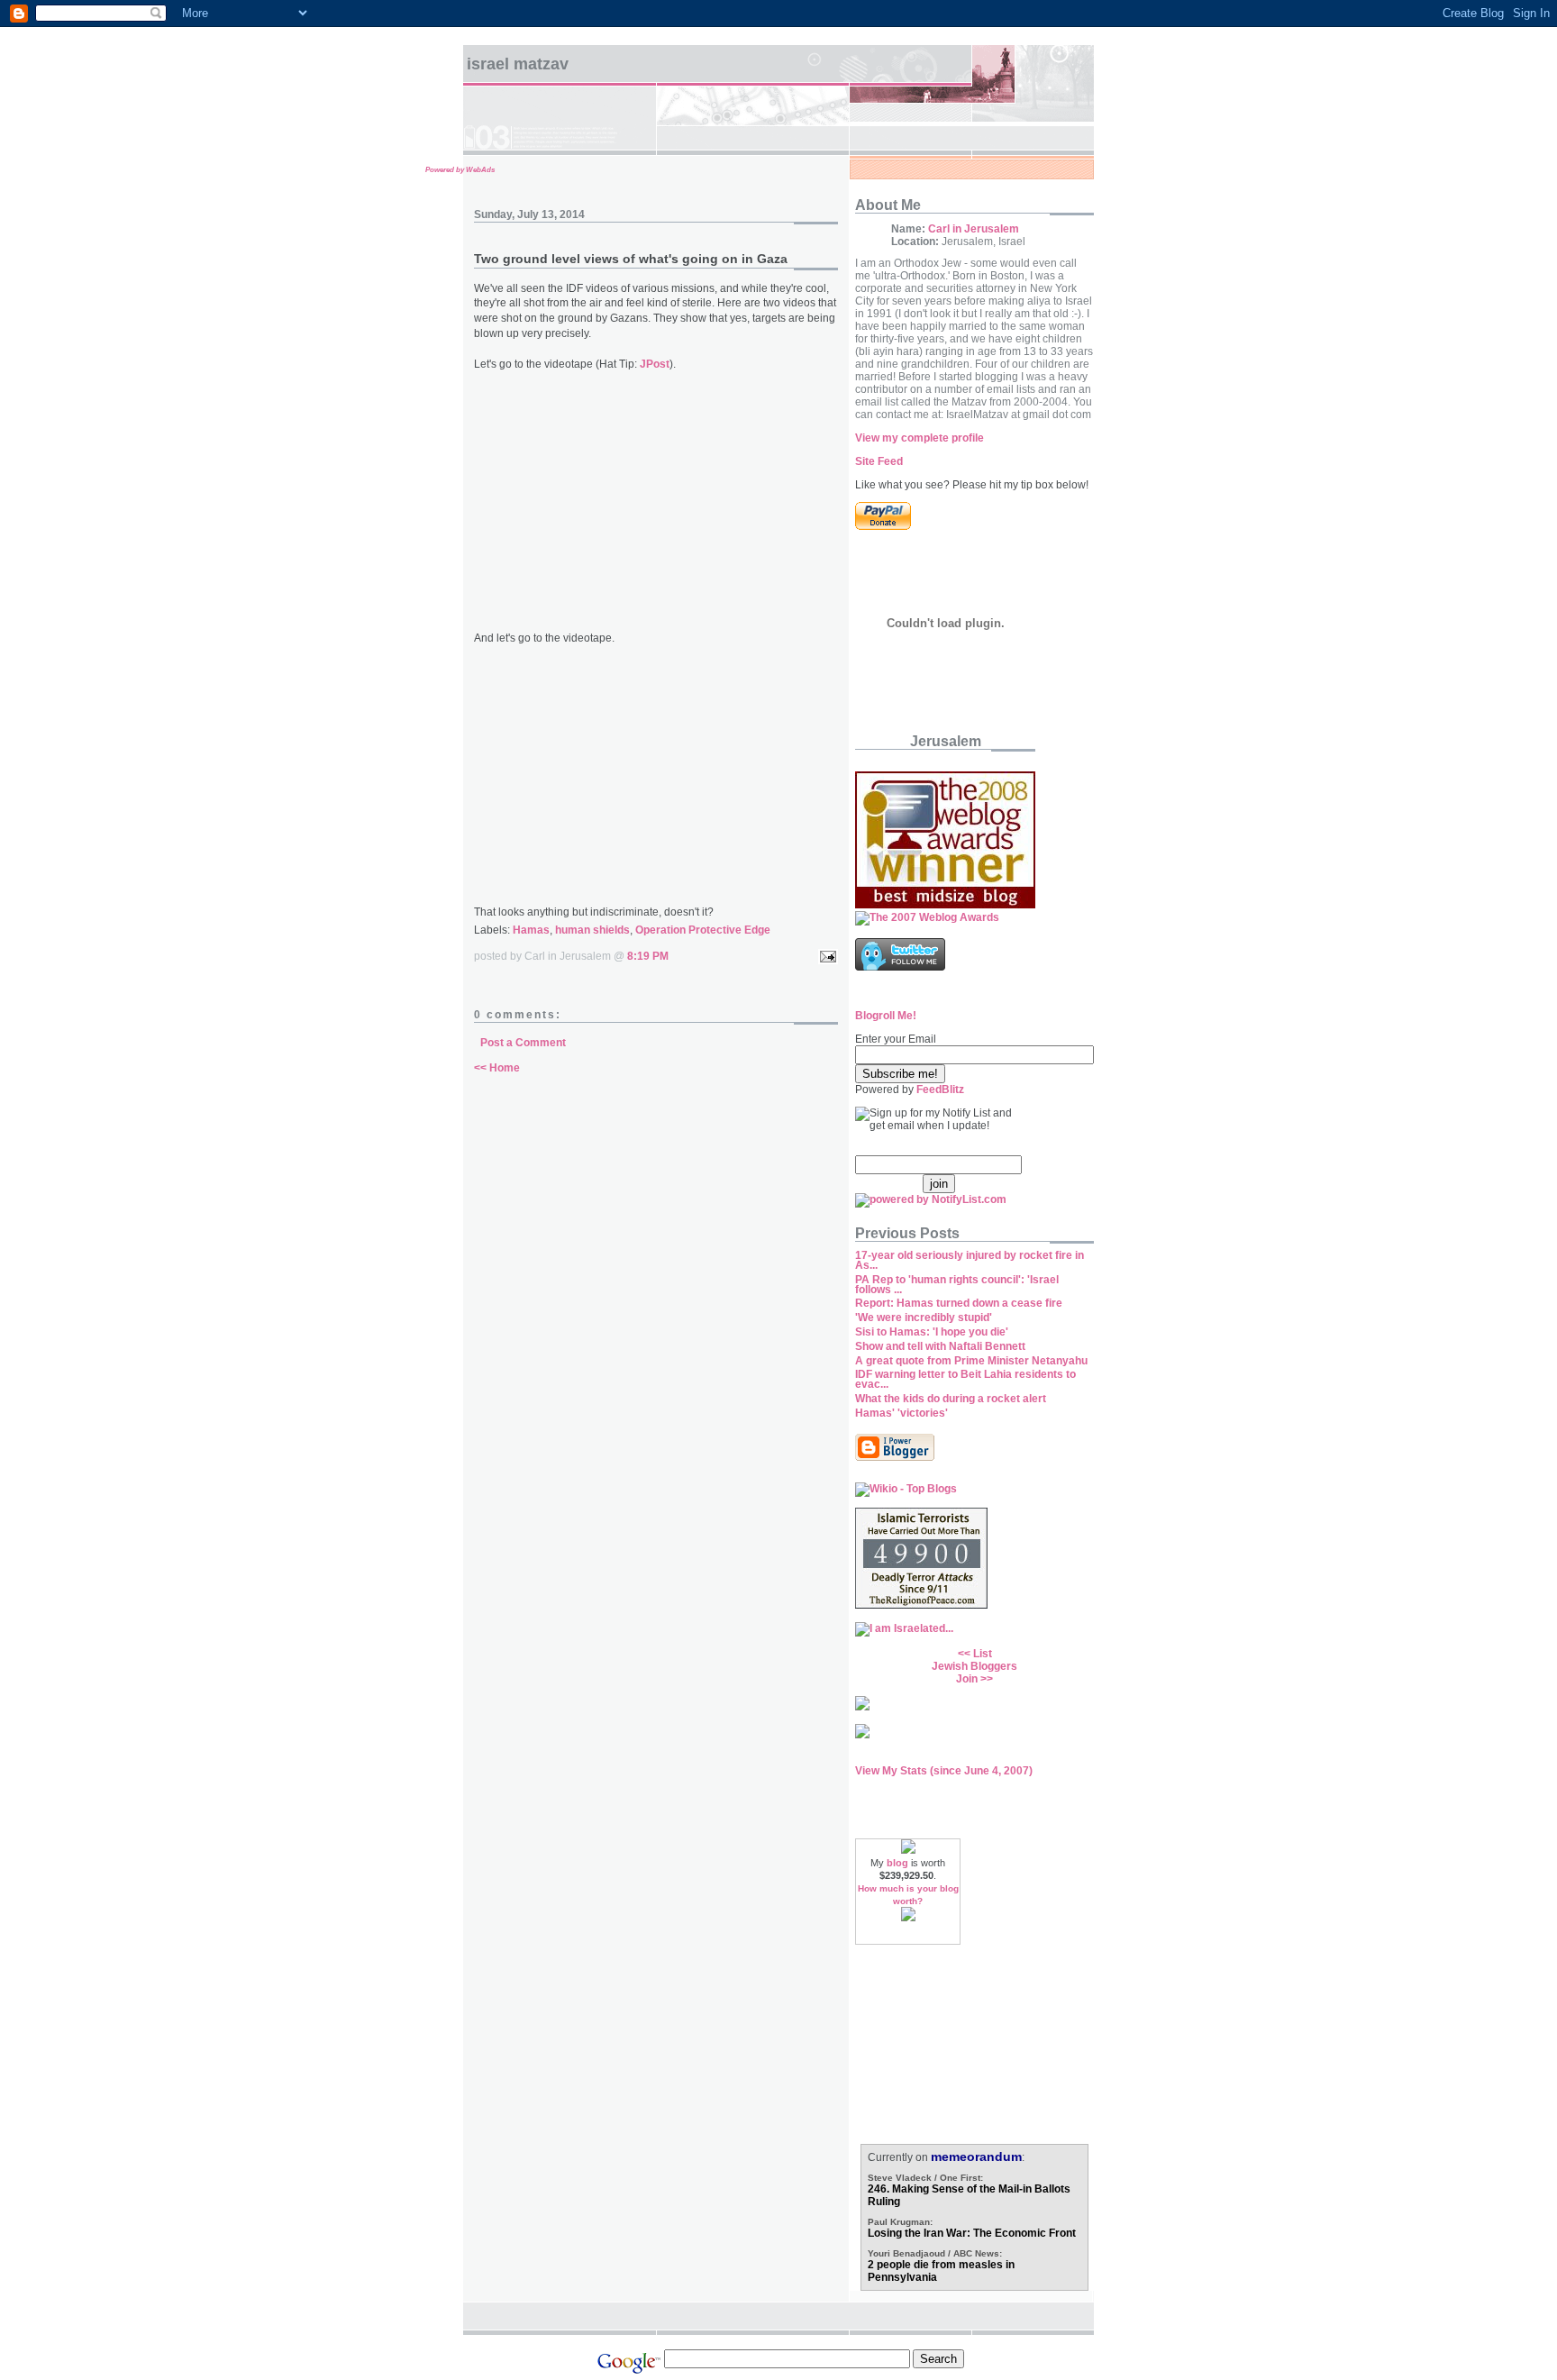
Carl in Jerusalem (974, 229)
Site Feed (879, 461)
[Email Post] (825, 956)
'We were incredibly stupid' (924, 1318)
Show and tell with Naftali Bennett (940, 1346)
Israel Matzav (518, 64)
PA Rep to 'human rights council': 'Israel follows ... (957, 1285)
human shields (592, 930)
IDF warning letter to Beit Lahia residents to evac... (965, 1379)
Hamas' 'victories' (901, 1413)
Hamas (531, 930)
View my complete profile (920, 438)
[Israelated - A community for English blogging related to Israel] (904, 1628)
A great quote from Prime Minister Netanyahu (971, 1361)
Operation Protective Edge (703, 930)
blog (897, 1863)
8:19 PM (648, 956)
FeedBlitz (940, 1090)
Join (967, 1679)
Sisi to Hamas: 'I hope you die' (932, 1332)
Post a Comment (523, 1043)
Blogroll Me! (886, 1016)
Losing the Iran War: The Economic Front (972, 2233)
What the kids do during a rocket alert (951, 1399)
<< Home (497, 1068)
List (983, 1654)
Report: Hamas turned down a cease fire (959, 1303)
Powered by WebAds (460, 170)
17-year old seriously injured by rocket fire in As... (970, 1260)
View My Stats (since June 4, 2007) (944, 1771)
